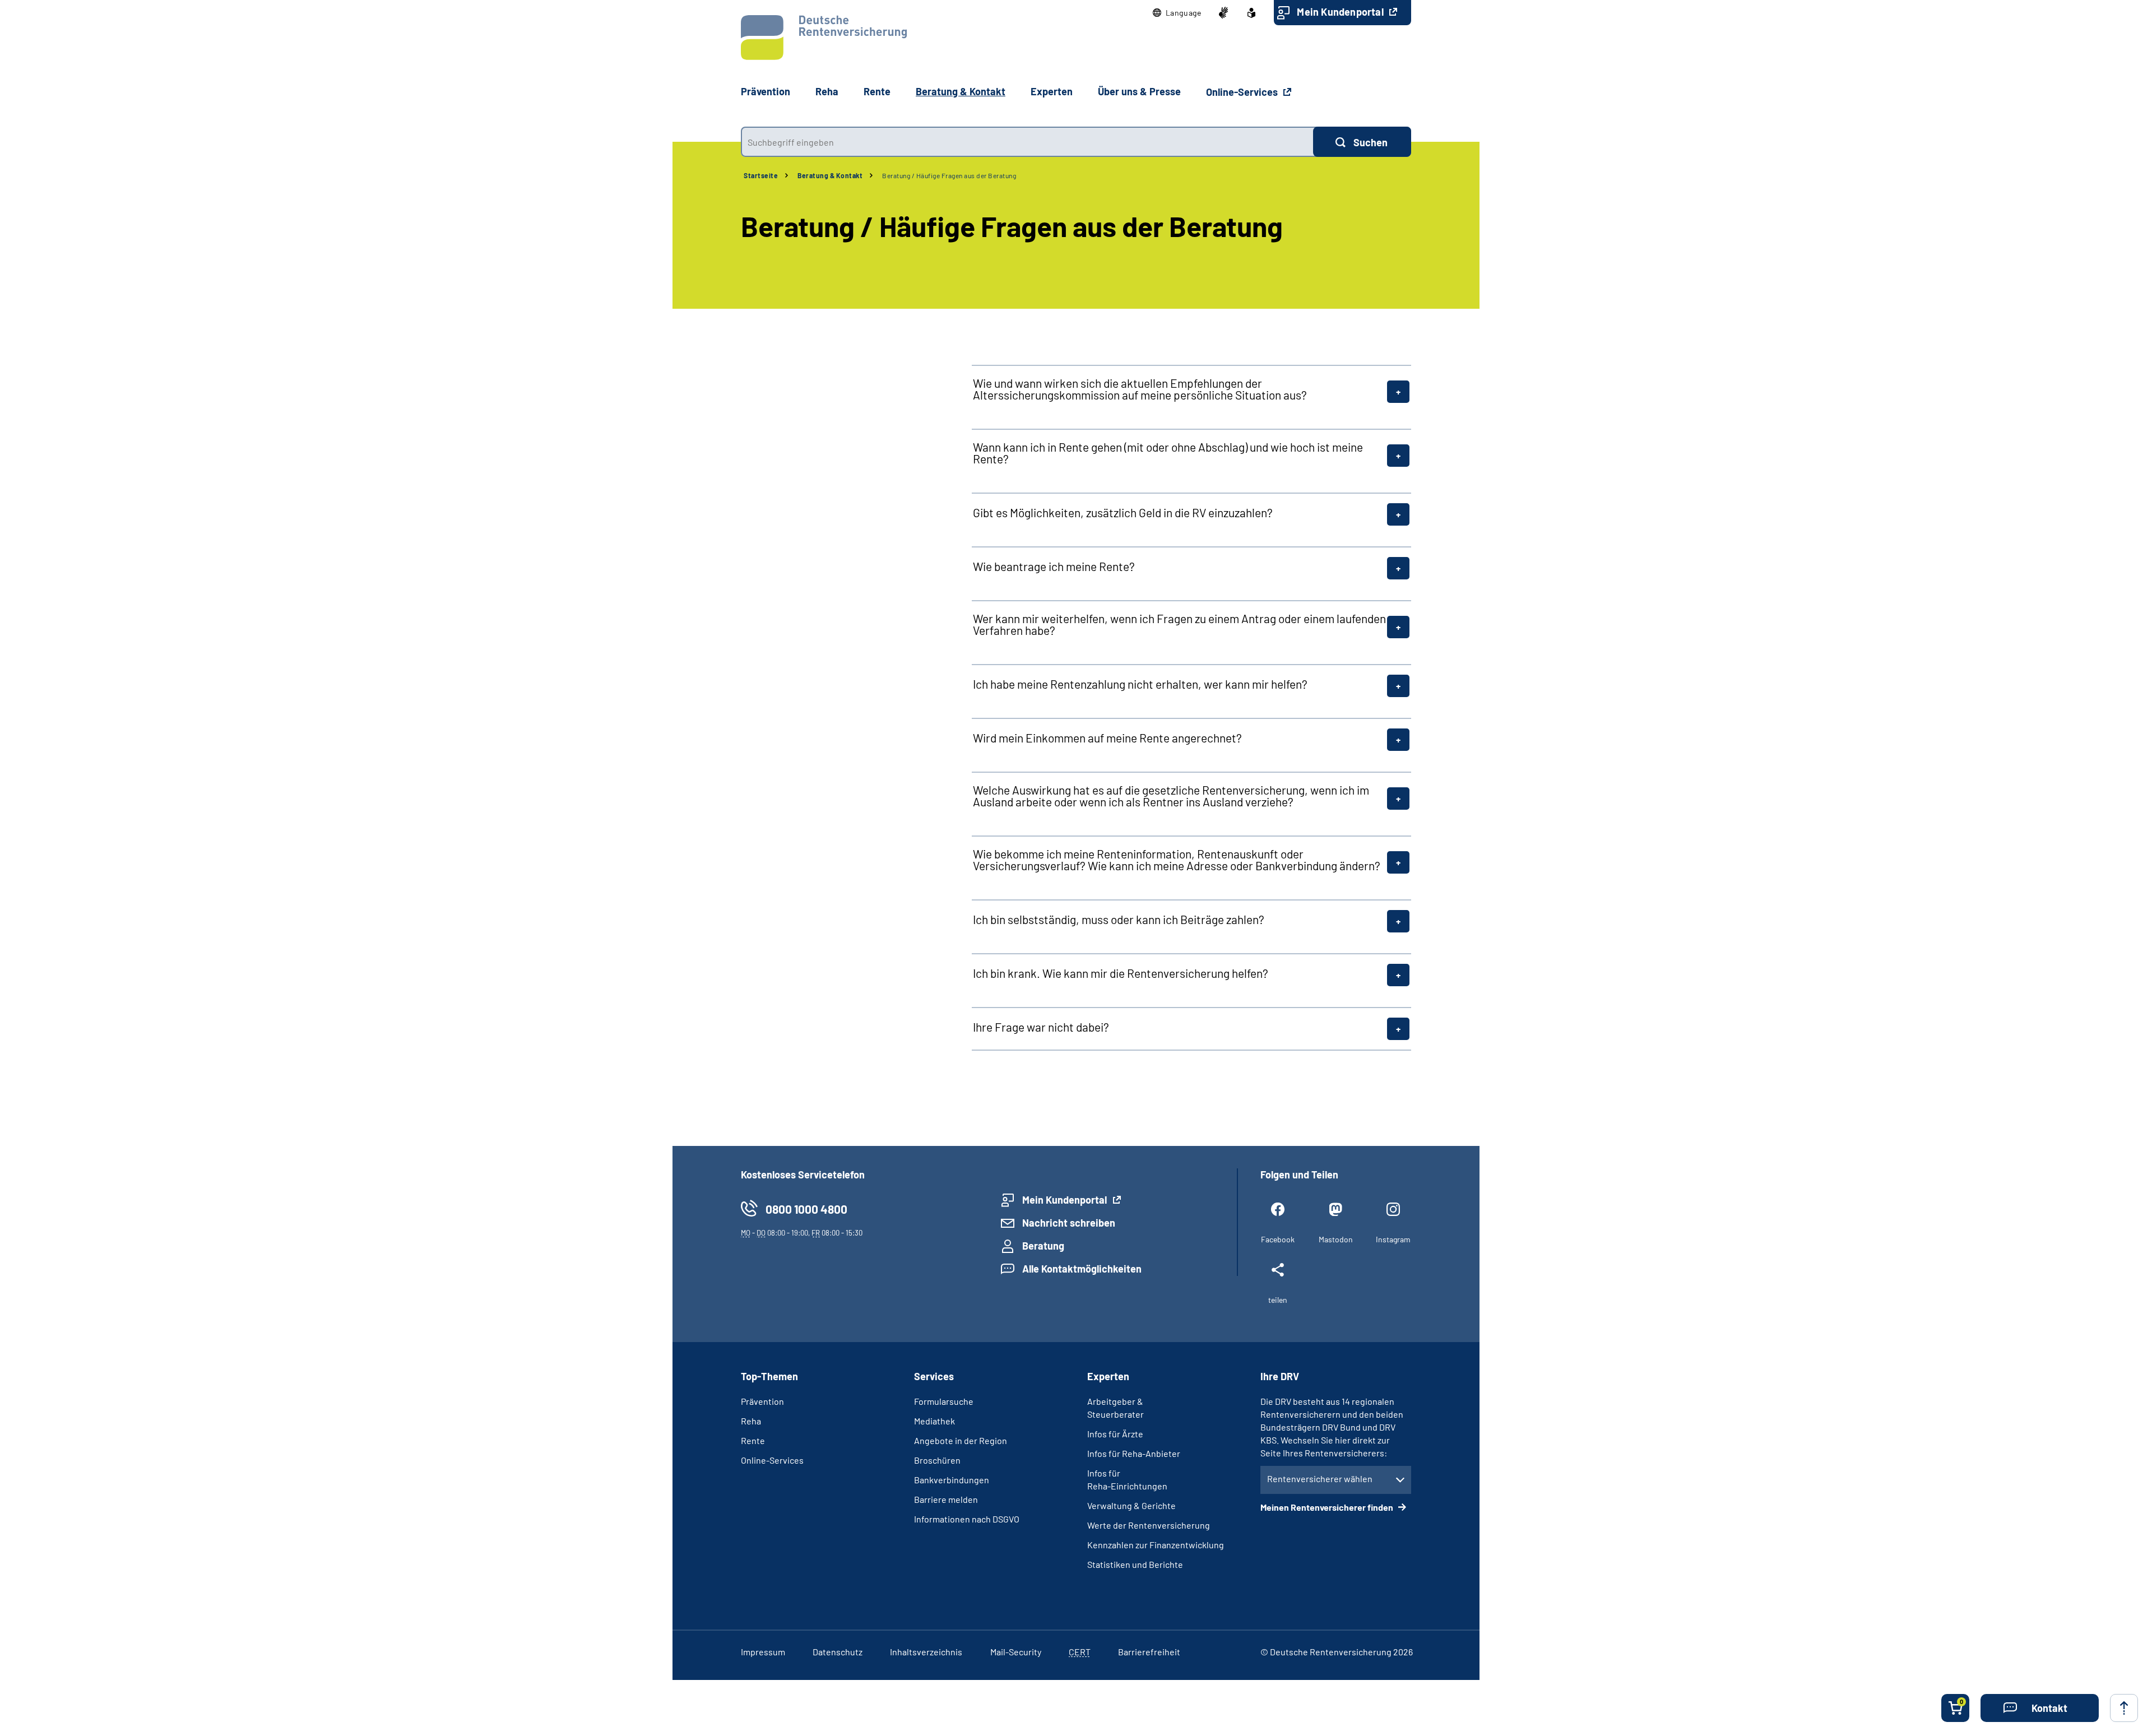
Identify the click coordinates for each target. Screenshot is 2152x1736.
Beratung (1043, 1246)
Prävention (766, 91)
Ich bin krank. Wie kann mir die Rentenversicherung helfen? (1121, 973)
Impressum (763, 1652)
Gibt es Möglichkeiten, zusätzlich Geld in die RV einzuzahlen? (1123, 512)
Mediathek (934, 1421)
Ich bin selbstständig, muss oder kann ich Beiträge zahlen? (1119, 919)
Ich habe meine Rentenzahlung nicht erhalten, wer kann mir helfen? (1140, 684)
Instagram (1393, 1239)
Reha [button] (827, 91)
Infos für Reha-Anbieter (1134, 1453)
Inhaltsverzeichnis (926, 1652)
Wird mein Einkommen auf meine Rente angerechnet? (1107, 738)
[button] (1177, 13)
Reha (751, 1421)
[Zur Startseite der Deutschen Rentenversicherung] (824, 38)
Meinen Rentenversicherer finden (1328, 1507)
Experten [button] (1052, 91)
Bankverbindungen (952, 1480)
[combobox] (1027, 142)
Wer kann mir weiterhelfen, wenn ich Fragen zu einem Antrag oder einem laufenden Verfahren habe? (1179, 624)
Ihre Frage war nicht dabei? (1041, 1027)
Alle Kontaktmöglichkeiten (1082, 1269)
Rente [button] (877, 91)
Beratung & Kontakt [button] (961, 91)
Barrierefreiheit (1149, 1652)
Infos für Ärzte (1115, 1434)
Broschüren (937, 1460)
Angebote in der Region (961, 1440)
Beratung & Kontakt (830, 175)
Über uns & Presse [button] (1139, 91)
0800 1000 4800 (806, 1209)
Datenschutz (838, 1652)
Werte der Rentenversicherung (1149, 1525)
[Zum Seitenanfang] (2124, 1708)
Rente (753, 1440)
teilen (1278, 1300)
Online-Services (1243, 92)
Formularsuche (944, 1401)
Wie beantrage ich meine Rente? (1054, 566)
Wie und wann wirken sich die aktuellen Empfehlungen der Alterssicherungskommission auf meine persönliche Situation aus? (1140, 389)
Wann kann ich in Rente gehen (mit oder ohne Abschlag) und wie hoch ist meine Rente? (1168, 453)
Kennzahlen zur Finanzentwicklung (1156, 1545)
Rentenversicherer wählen (1320, 1479)
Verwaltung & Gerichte (1131, 1505)
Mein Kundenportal (1341, 12)
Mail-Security (1016, 1652)
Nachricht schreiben (1069, 1223)
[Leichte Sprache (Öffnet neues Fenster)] (1251, 13)
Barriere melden (946, 1499)
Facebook (1278, 1239)
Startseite (761, 175)
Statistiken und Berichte (1135, 1564)
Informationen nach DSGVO (967, 1519)
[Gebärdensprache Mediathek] (1223, 13)
